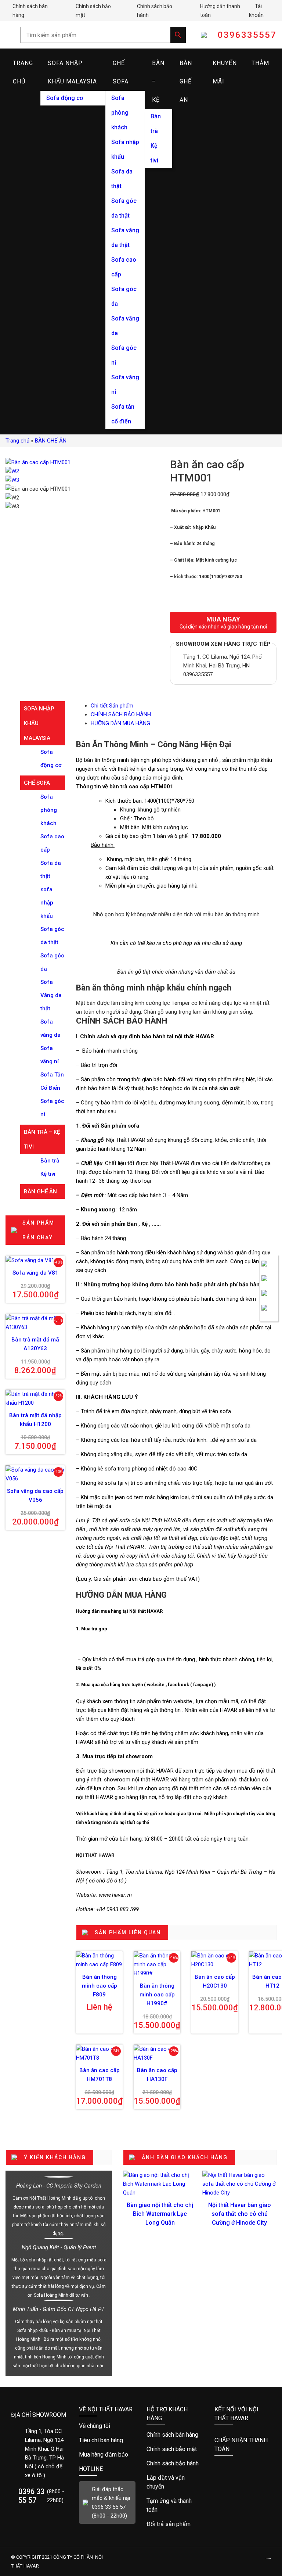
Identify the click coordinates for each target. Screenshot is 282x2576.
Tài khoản (263, 11)
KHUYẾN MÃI (225, 72)
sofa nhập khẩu (47, 903)
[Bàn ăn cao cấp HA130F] (157, 2053)
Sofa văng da (125, 326)
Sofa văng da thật (125, 238)
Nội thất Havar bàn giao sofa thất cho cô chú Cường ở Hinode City (240, 2214)
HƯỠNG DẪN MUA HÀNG (120, 723)
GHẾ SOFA (121, 72)
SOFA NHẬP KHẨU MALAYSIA (72, 72)
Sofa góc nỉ (124, 355)
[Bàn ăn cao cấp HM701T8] (99, 2053)
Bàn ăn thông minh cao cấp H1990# (157, 1995)
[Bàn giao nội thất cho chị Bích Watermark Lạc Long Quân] (160, 2184)
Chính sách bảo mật (94, 11)
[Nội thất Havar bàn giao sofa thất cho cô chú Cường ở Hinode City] (239, 2184)
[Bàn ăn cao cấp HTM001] (38, 462)
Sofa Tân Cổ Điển (52, 1081)
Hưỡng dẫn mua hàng (175, 2435)
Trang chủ (17, 441)
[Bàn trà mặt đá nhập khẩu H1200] (35, 1398)
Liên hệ (269, 1268)
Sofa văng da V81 (35, 1273)
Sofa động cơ (65, 98)
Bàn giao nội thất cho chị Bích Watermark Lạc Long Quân (160, 2214)
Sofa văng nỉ (125, 385)
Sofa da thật (122, 179)
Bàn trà (156, 124)
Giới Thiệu (107, 2426)
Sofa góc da (124, 296)
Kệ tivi (154, 153)
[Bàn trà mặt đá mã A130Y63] (35, 1323)
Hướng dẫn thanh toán (221, 11)
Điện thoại (269, 1283)
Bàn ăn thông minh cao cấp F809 (100, 1986)
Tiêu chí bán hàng (107, 2440)
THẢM (260, 63)
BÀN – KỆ (158, 81)
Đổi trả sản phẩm (175, 2524)
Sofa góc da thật (124, 208)
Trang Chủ (23, 72)
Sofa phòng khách (120, 113)
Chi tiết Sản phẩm (112, 706)
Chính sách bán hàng (32, 11)
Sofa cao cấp (124, 267)
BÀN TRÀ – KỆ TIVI (42, 1139)
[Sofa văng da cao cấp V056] (35, 1474)
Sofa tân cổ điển (123, 414)
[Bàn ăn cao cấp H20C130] (215, 1960)
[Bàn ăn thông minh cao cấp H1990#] (157, 1964)
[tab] (184, 706)
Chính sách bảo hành (156, 11)
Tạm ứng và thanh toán (175, 2505)
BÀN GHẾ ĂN (186, 81)
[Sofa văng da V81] (35, 1260)
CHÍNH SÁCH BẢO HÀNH (121, 714)
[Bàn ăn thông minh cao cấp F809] (99, 1960)
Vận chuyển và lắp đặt (175, 2482)
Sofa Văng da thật (51, 995)
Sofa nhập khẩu (125, 149)
